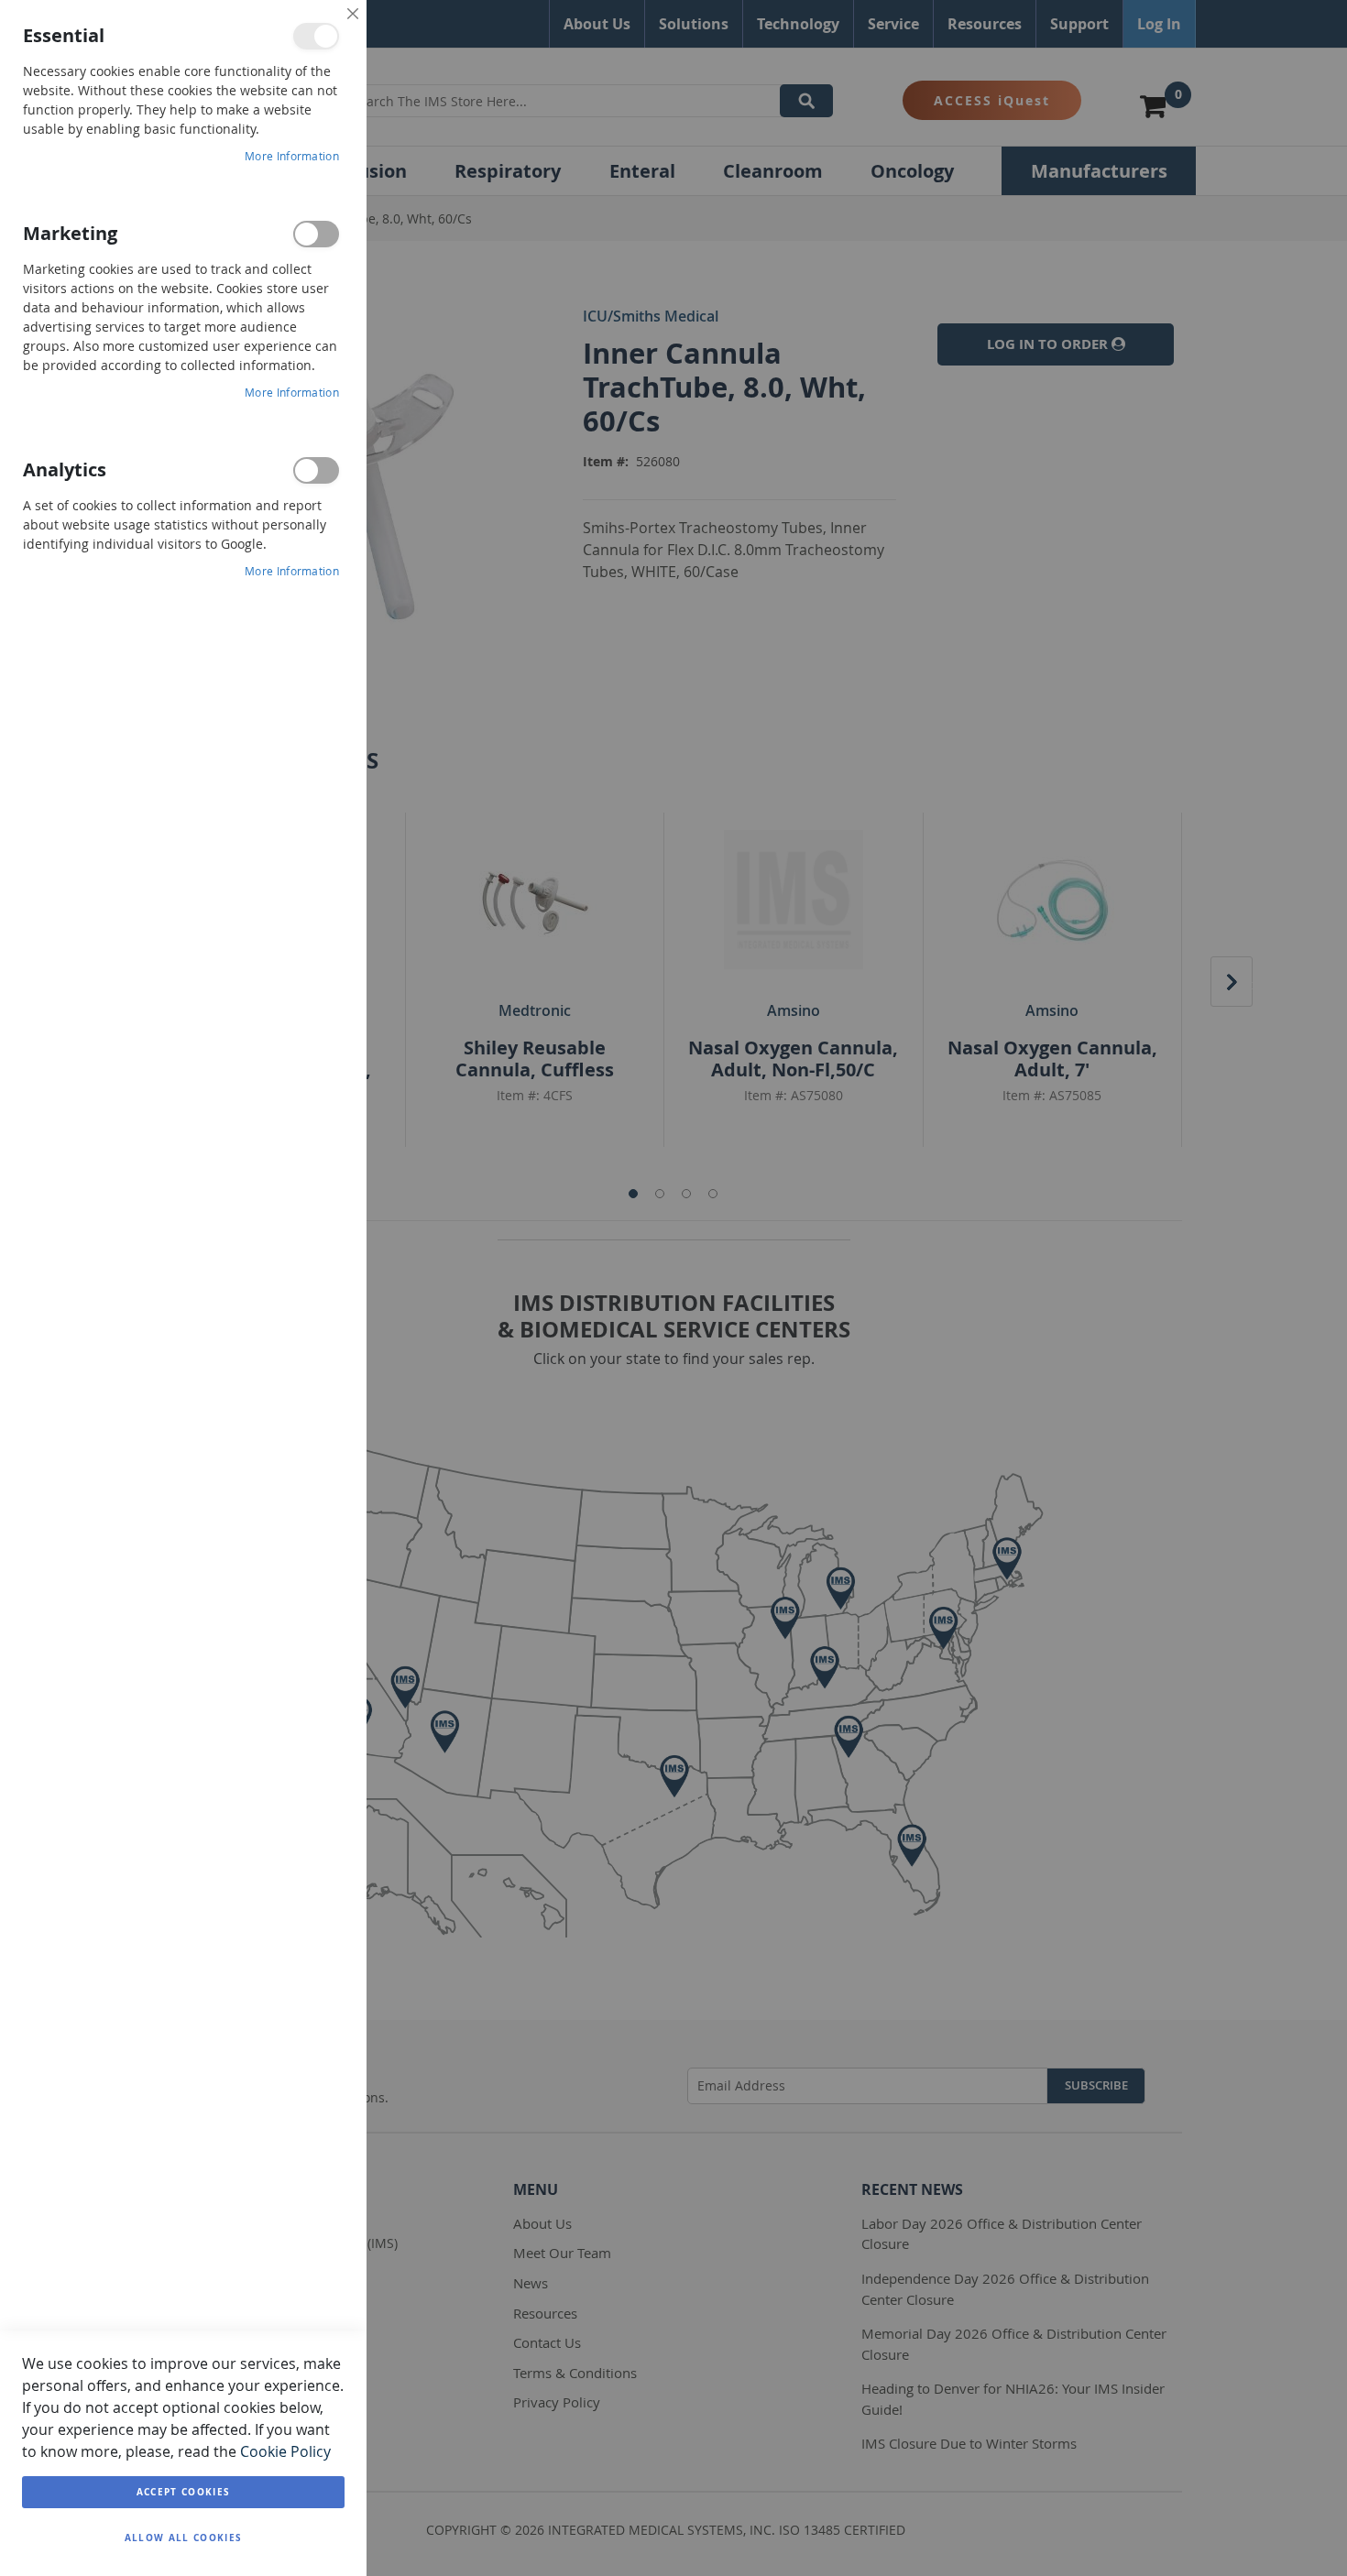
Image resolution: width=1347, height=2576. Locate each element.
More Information (292, 156)
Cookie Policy (285, 2451)
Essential (316, 36)
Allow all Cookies (184, 2538)
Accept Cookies (184, 2492)
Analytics (316, 470)
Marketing (316, 234)
